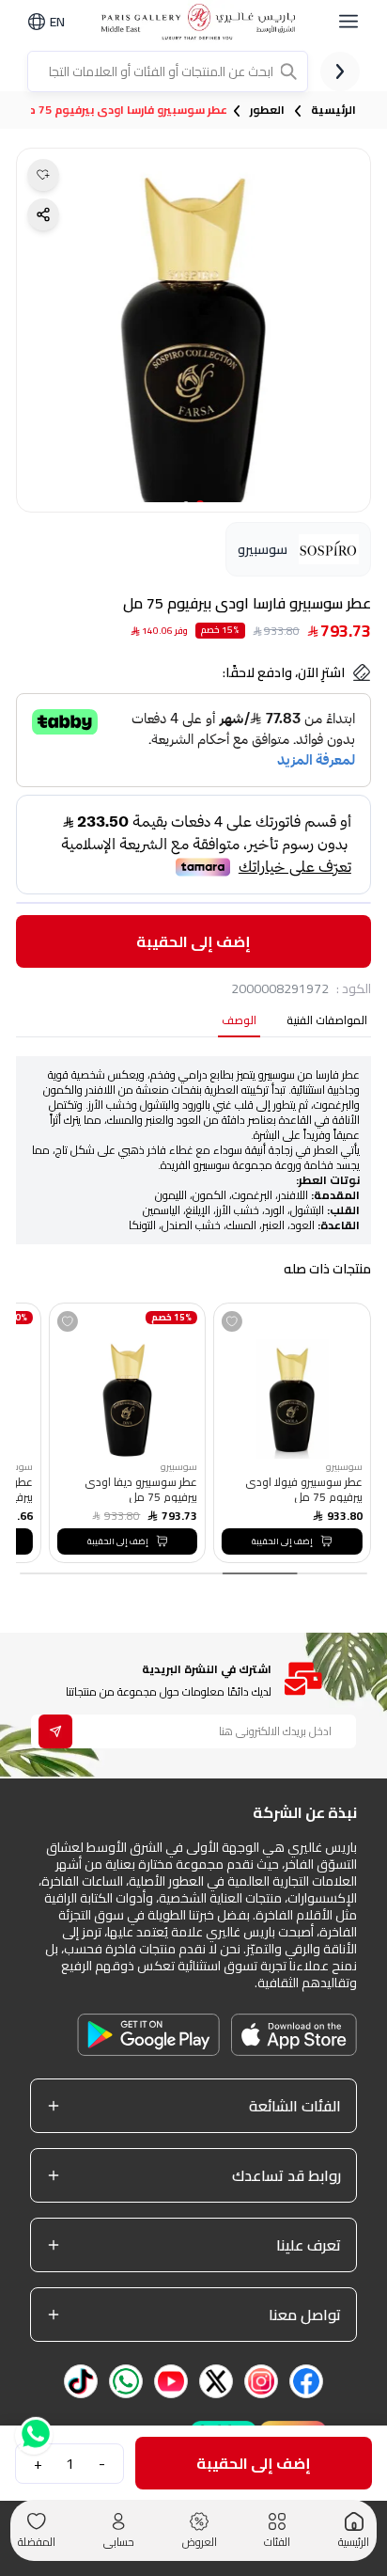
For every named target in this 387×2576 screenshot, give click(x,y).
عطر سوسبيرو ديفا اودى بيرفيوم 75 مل (141, 1489)
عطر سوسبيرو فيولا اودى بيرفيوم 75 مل (303, 1489)
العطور (267, 110)
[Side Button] (348, 22)
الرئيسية (333, 110)
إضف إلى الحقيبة (193, 941)
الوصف (239, 1022)
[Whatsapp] (34, 2428)
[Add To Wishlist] (232, 1321)
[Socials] (306, 2381)
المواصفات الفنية (327, 1022)
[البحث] (290, 71)
